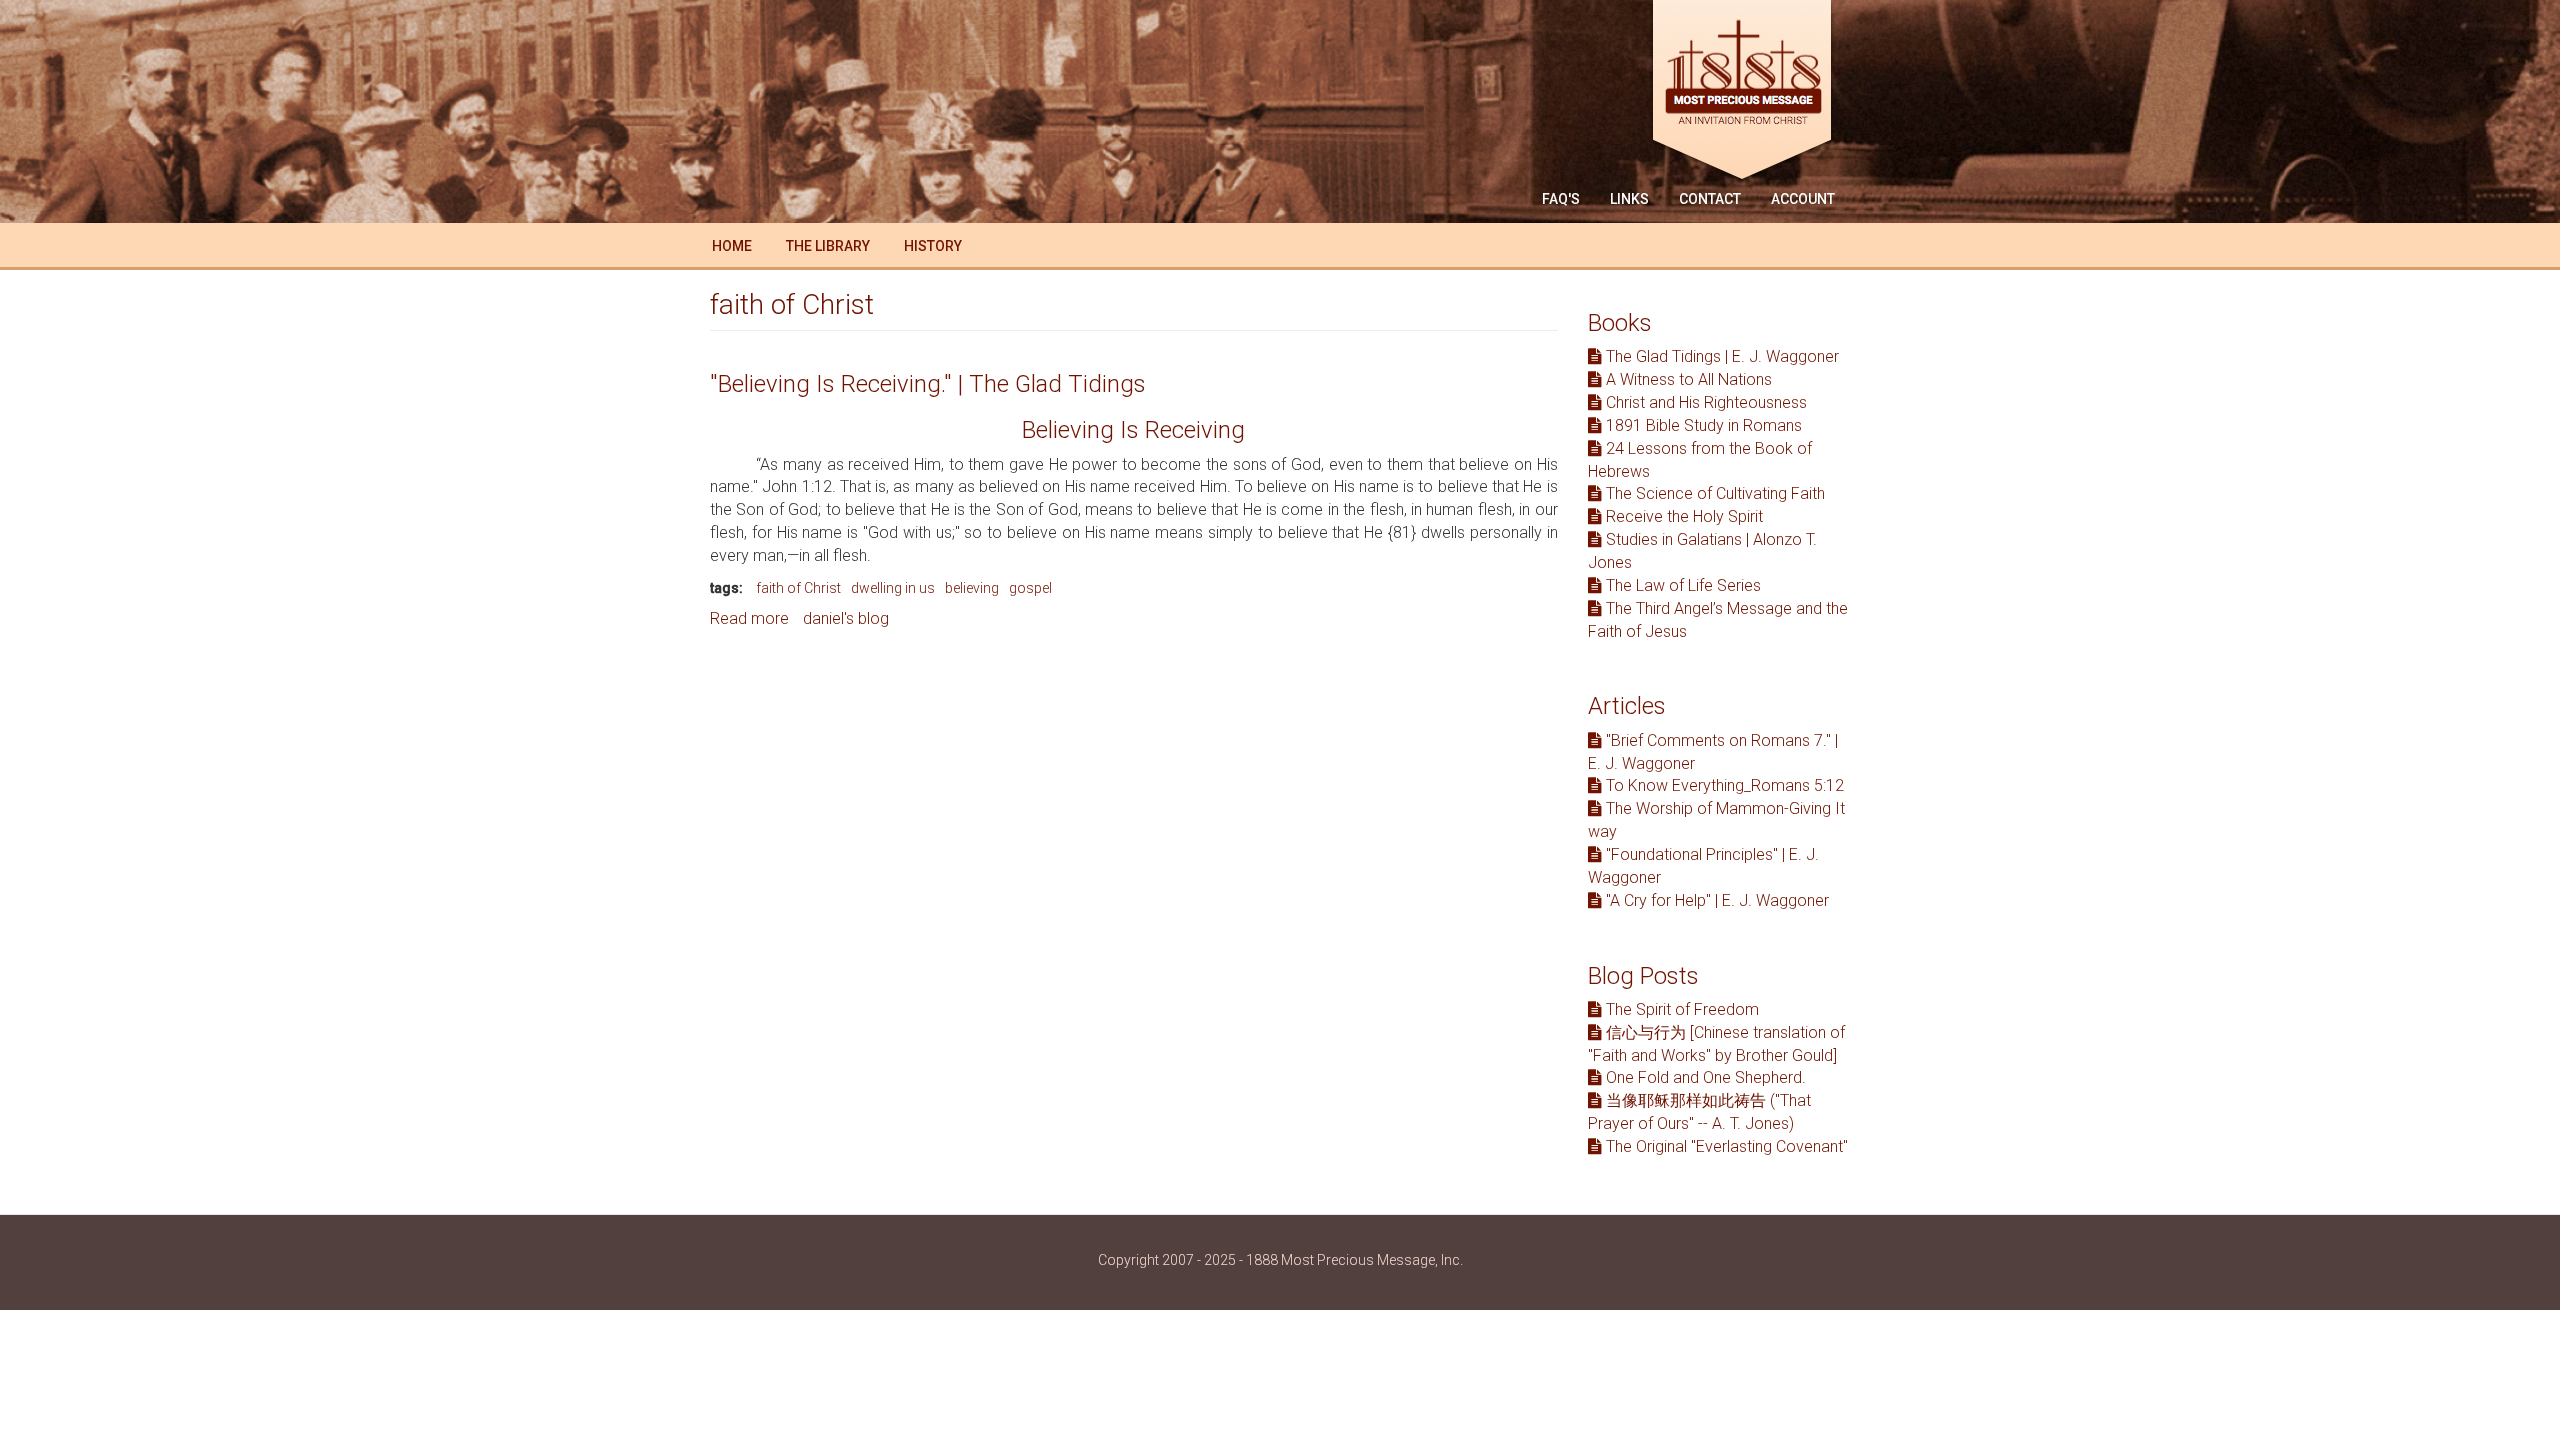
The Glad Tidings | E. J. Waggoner (1720, 356)
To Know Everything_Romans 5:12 (1723, 785)
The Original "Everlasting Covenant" (1725, 1146)
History (933, 246)
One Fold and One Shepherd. (1704, 1077)
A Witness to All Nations (1687, 379)
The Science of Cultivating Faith (1713, 493)
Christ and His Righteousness (1704, 402)
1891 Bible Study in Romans (1702, 425)
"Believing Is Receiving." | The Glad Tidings (928, 384)
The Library (828, 246)
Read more (749, 618)
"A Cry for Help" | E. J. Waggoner (1715, 900)
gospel (1030, 588)
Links (1629, 199)
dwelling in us (893, 588)
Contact (1710, 199)
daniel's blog (846, 618)
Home (732, 246)
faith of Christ (798, 588)
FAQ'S (1561, 199)
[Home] (1749, 92)
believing (972, 588)
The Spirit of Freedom (1680, 1009)
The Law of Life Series (1681, 585)
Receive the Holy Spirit (1682, 516)
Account (1803, 199)
